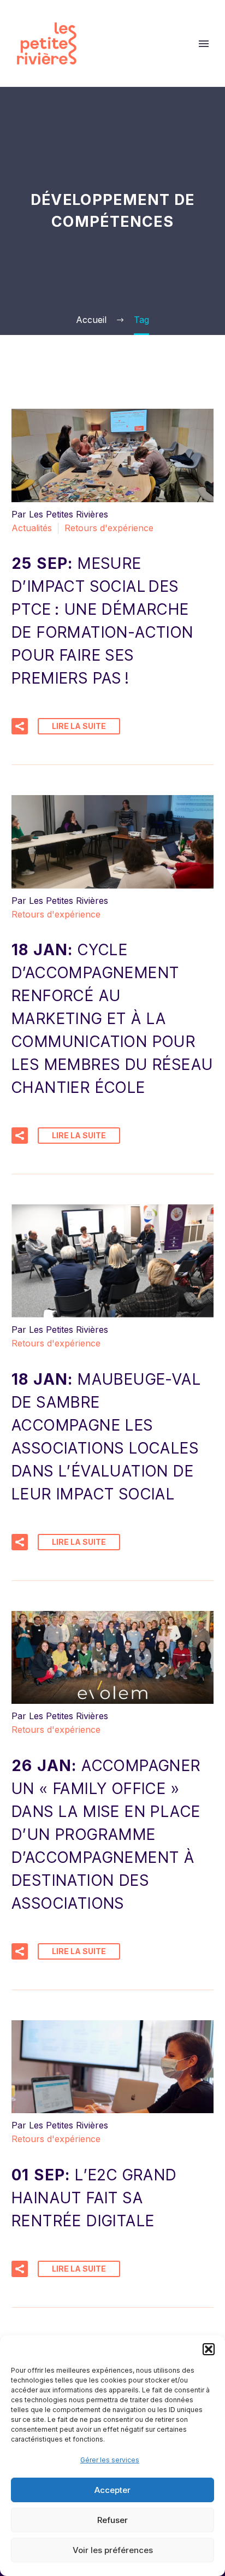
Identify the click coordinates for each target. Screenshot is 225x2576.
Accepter (112, 2490)
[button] (209, 2349)
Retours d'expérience (109, 528)
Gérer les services (110, 2460)
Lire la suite (79, 726)
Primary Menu (204, 44)
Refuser (112, 2520)
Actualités (32, 528)
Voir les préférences (113, 2550)
